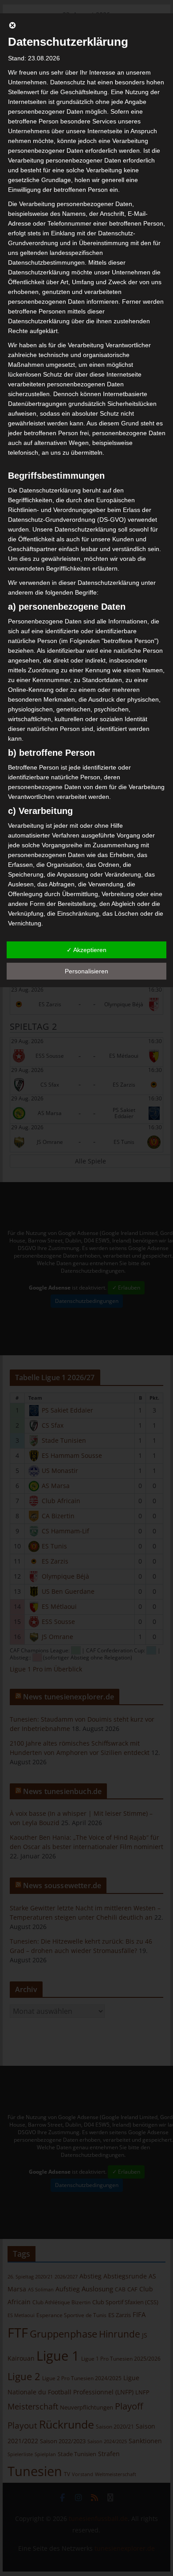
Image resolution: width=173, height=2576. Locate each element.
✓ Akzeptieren (86, 950)
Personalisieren (86, 971)
